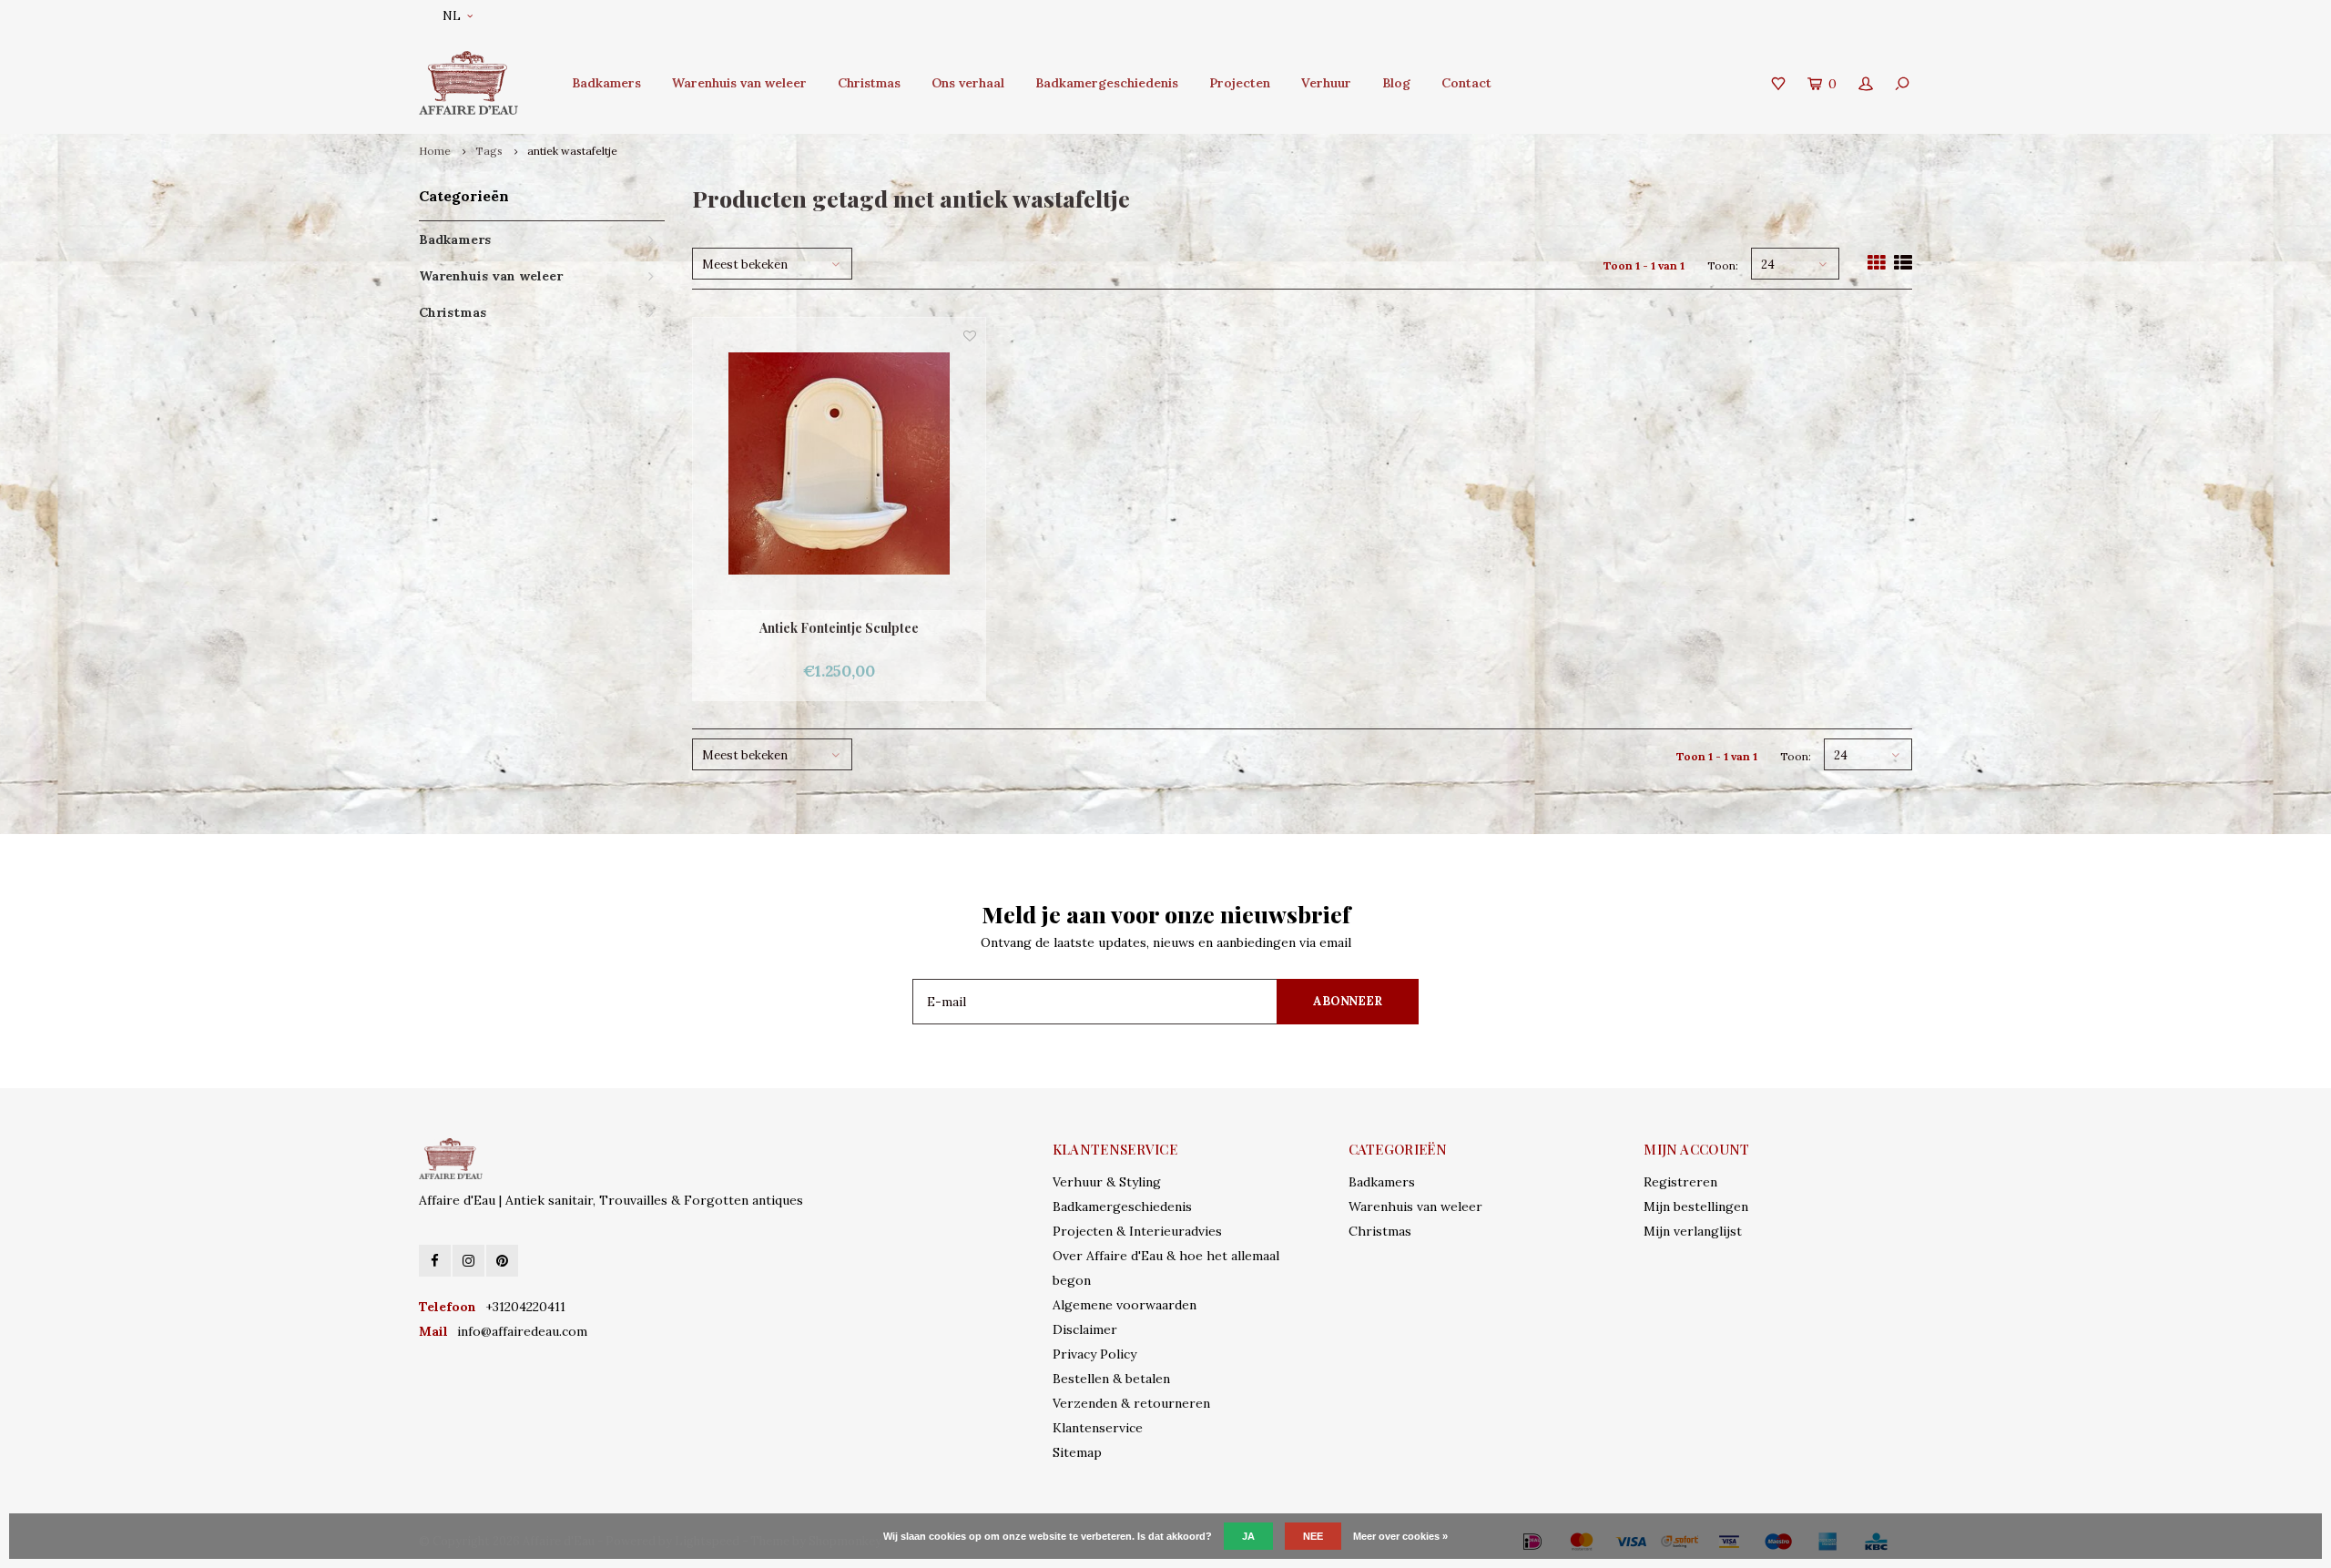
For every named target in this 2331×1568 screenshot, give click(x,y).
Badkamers (606, 83)
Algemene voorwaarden (1125, 1305)
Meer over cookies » (1400, 1536)
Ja (1248, 1536)
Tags (489, 151)
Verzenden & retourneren (1131, 1403)
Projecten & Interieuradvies (1137, 1231)
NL (452, 16)
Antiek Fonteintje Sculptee (839, 628)
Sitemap (1077, 1452)
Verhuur (1326, 83)
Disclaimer (1085, 1329)
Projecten (1240, 83)
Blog (1396, 83)
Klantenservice (1098, 1428)
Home (435, 151)
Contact (1466, 83)
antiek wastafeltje (572, 151)
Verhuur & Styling (1107, 1182)
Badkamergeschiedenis (1107, 83)
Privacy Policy (1094, 1354)
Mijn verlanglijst (1693, 1231)
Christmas (869, 83)
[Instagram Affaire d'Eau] (468, 1261)
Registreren (1680, 1182)
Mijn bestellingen (1696, 1207)
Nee (1313, 1536)
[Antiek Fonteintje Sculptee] (839, 464)
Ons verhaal (968, 83)
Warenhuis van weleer (739, 83)
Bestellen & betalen (1111, 1379)
